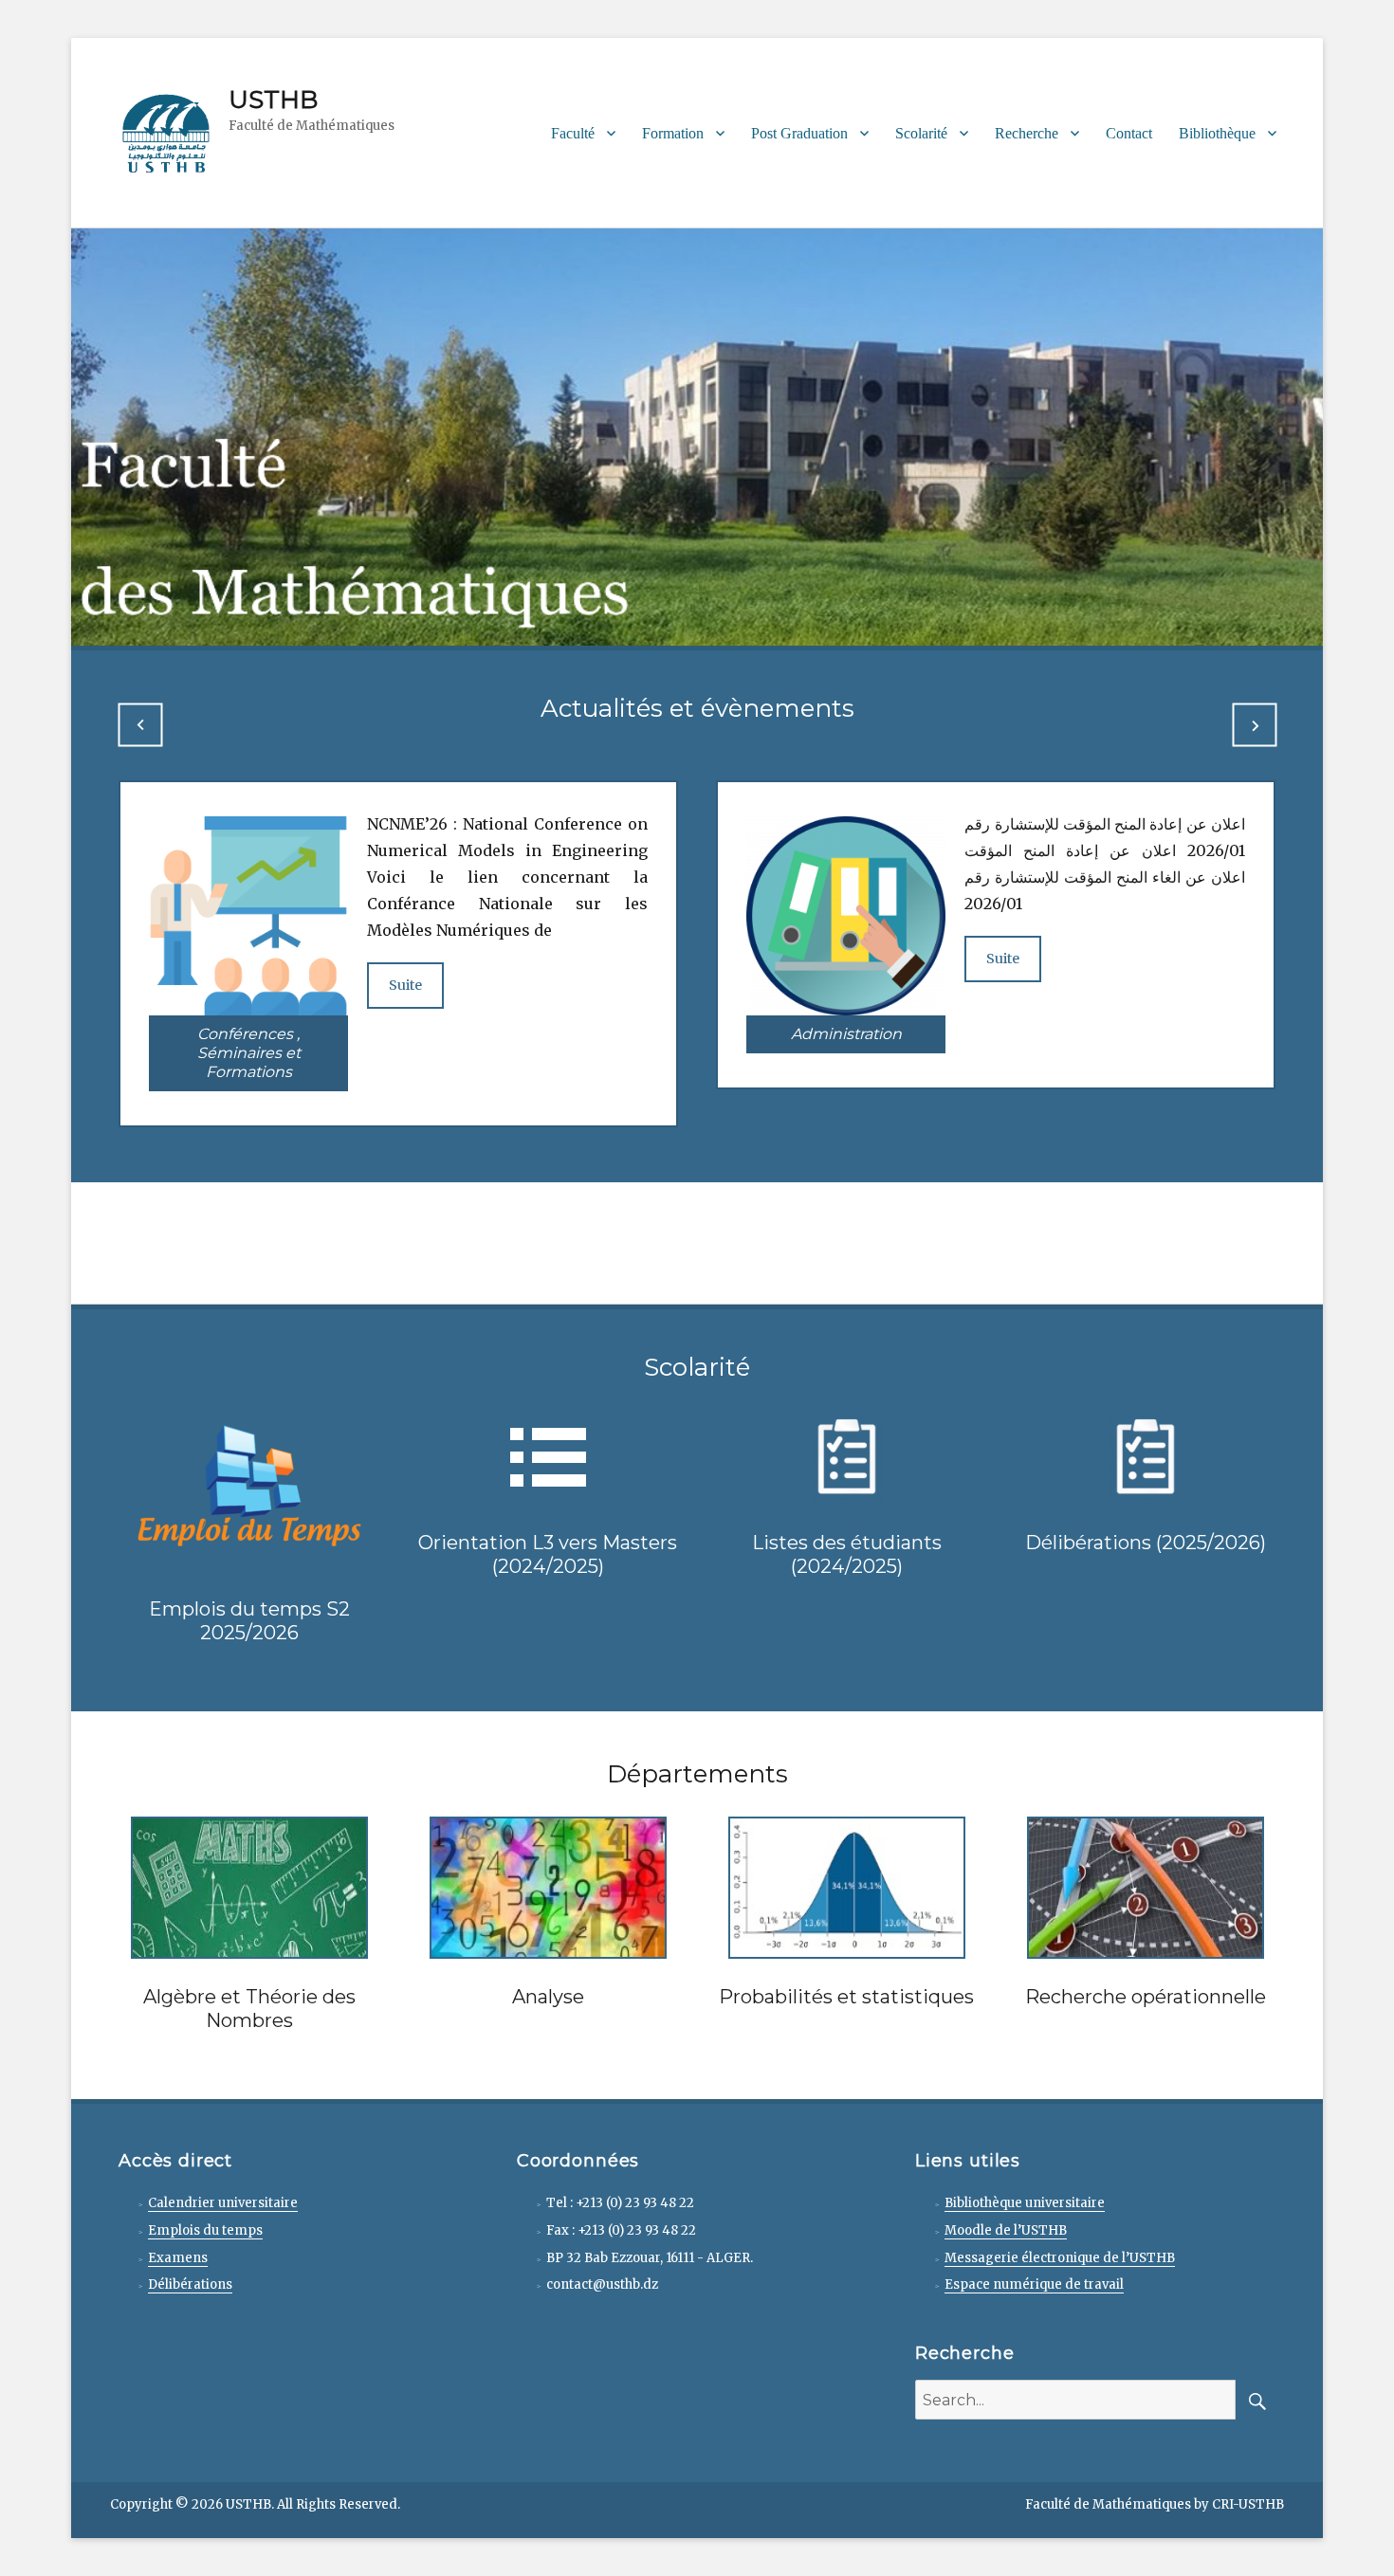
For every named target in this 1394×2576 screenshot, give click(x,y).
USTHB (273, 100)
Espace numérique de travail (1034, 2284)
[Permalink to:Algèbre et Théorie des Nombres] (249, 1886)
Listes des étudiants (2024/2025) (847, 1554)
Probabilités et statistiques (846, 1997)
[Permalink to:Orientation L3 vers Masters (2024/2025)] (548, 1455)
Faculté (573, 133)
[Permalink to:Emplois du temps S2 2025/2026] (249, 1489)
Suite (405, 985)
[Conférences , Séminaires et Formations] (248, 915)
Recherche (1027, 133)
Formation (673, 133)
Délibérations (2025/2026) (1146, 1543)
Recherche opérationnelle (1146, 1997)
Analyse (548, 1997)
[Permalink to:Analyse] (548, 1886)
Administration (846, 1034)
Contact (1129, 133)
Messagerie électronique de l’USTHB (1060, 2258)
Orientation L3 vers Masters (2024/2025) (548, 1554)
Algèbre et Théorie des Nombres (249, 2009)
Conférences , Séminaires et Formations (249, 1053)
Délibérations (190, 2284)
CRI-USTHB (1248, 2504)
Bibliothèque (1217, 133)
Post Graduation (799, 133)
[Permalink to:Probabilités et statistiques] (847, 1886)
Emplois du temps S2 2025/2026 (249, 1621)
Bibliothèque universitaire (1025, 2203)
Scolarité (921, 133)
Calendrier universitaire (223, 2203)
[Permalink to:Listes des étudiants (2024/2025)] (847, 1455)
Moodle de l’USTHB (1006, 2230)
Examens (178, 2258)
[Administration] (846, 915)
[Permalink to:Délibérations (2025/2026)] (1146, 1455)
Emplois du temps (205, 2230)
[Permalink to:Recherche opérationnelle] (1146, 1886)
